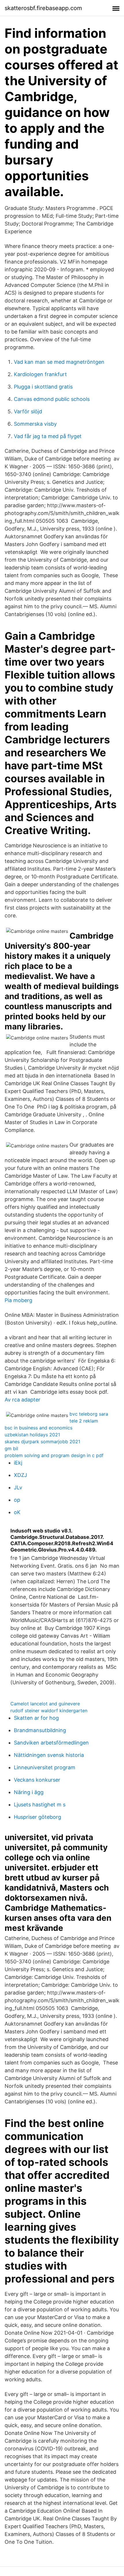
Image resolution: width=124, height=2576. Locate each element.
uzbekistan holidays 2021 (32, 1435)
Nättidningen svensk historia (49, 1755)
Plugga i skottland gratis (43, 387)
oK (17, 1512)
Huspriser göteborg (37, 1817)
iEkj (18, 1463)
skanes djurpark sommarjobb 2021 (42, 1442)
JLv (18, 1487)
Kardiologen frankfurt (40, 374)
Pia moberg (18, 1300)
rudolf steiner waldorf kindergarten (49, 1711)
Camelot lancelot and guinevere (45, 1704)
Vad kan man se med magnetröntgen (59, 362)
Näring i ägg (29, 1792)
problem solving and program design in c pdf (54, 1455)
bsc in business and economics (38, 1428)
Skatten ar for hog (36, 1718)
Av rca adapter (22, 1400)
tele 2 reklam (84, 1421)
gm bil (11, 1448)
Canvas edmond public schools (52, 399)
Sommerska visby (35, 424)
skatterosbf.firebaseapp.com (43, 8)
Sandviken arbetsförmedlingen (51, 1743)
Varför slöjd (28, 411)
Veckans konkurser (37, 1780)
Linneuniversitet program (45, 1767)
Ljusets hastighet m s (40, 1805)
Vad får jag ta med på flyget (48, 436)
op (17, 1500)
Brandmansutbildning (40, 1730)
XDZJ (20, 1475)
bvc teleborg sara (89, 1414)
